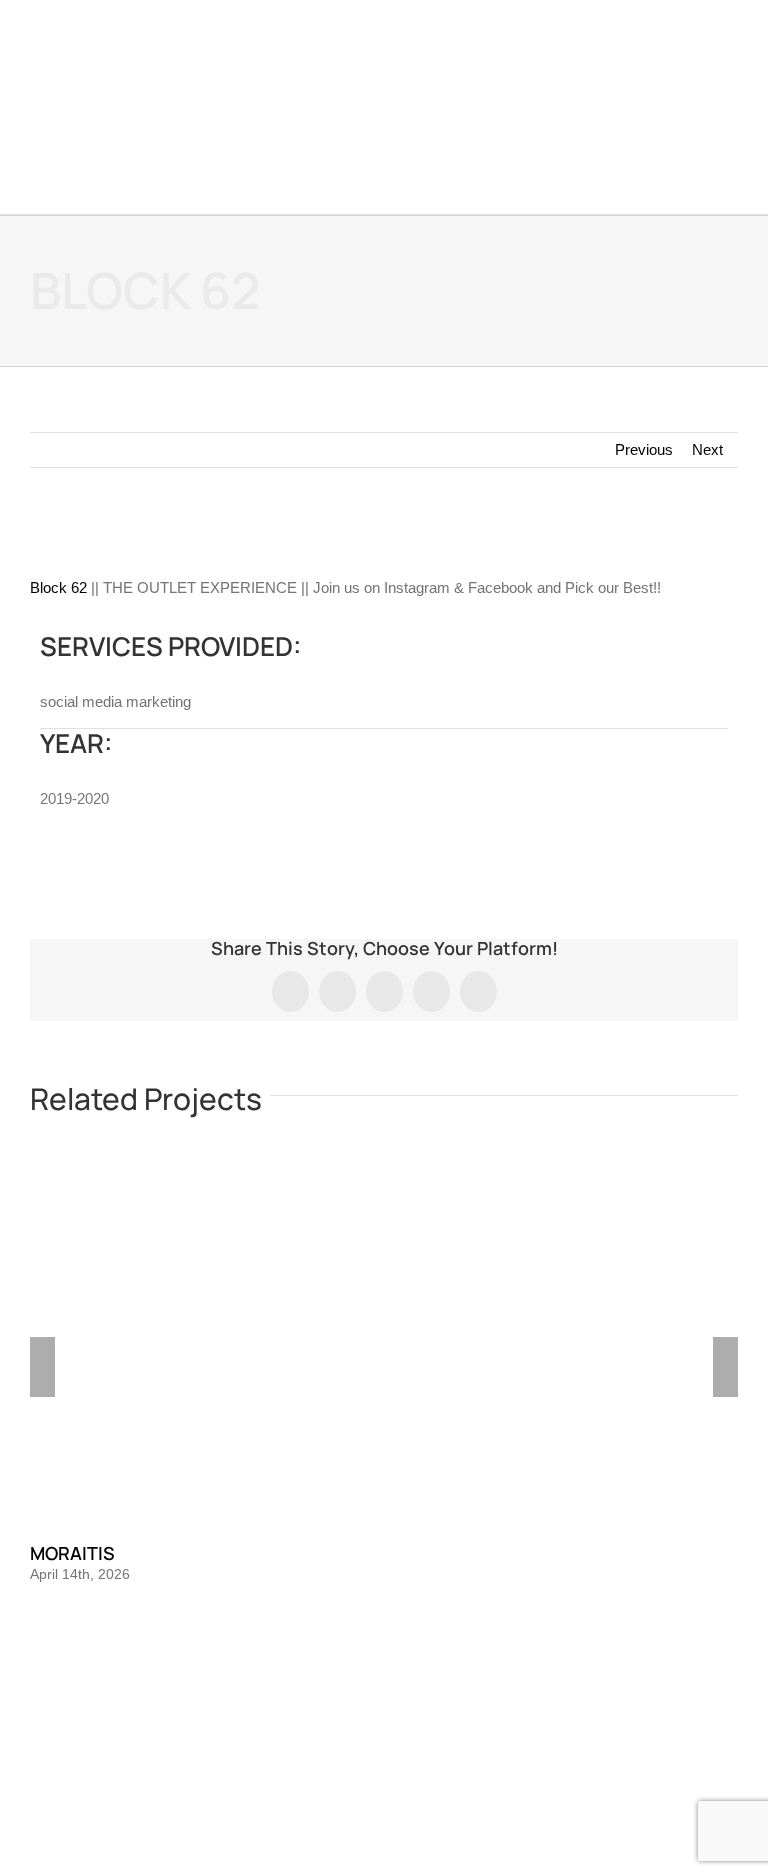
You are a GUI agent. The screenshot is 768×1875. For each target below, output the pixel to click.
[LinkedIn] (411, 1718)
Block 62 (58, 587)
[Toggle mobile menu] (730, 60)
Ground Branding (412, 1804)
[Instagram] (384, 1718)
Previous (644, 449)
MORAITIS (72, 1553)
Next (707, 449)
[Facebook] (357, 1718)
